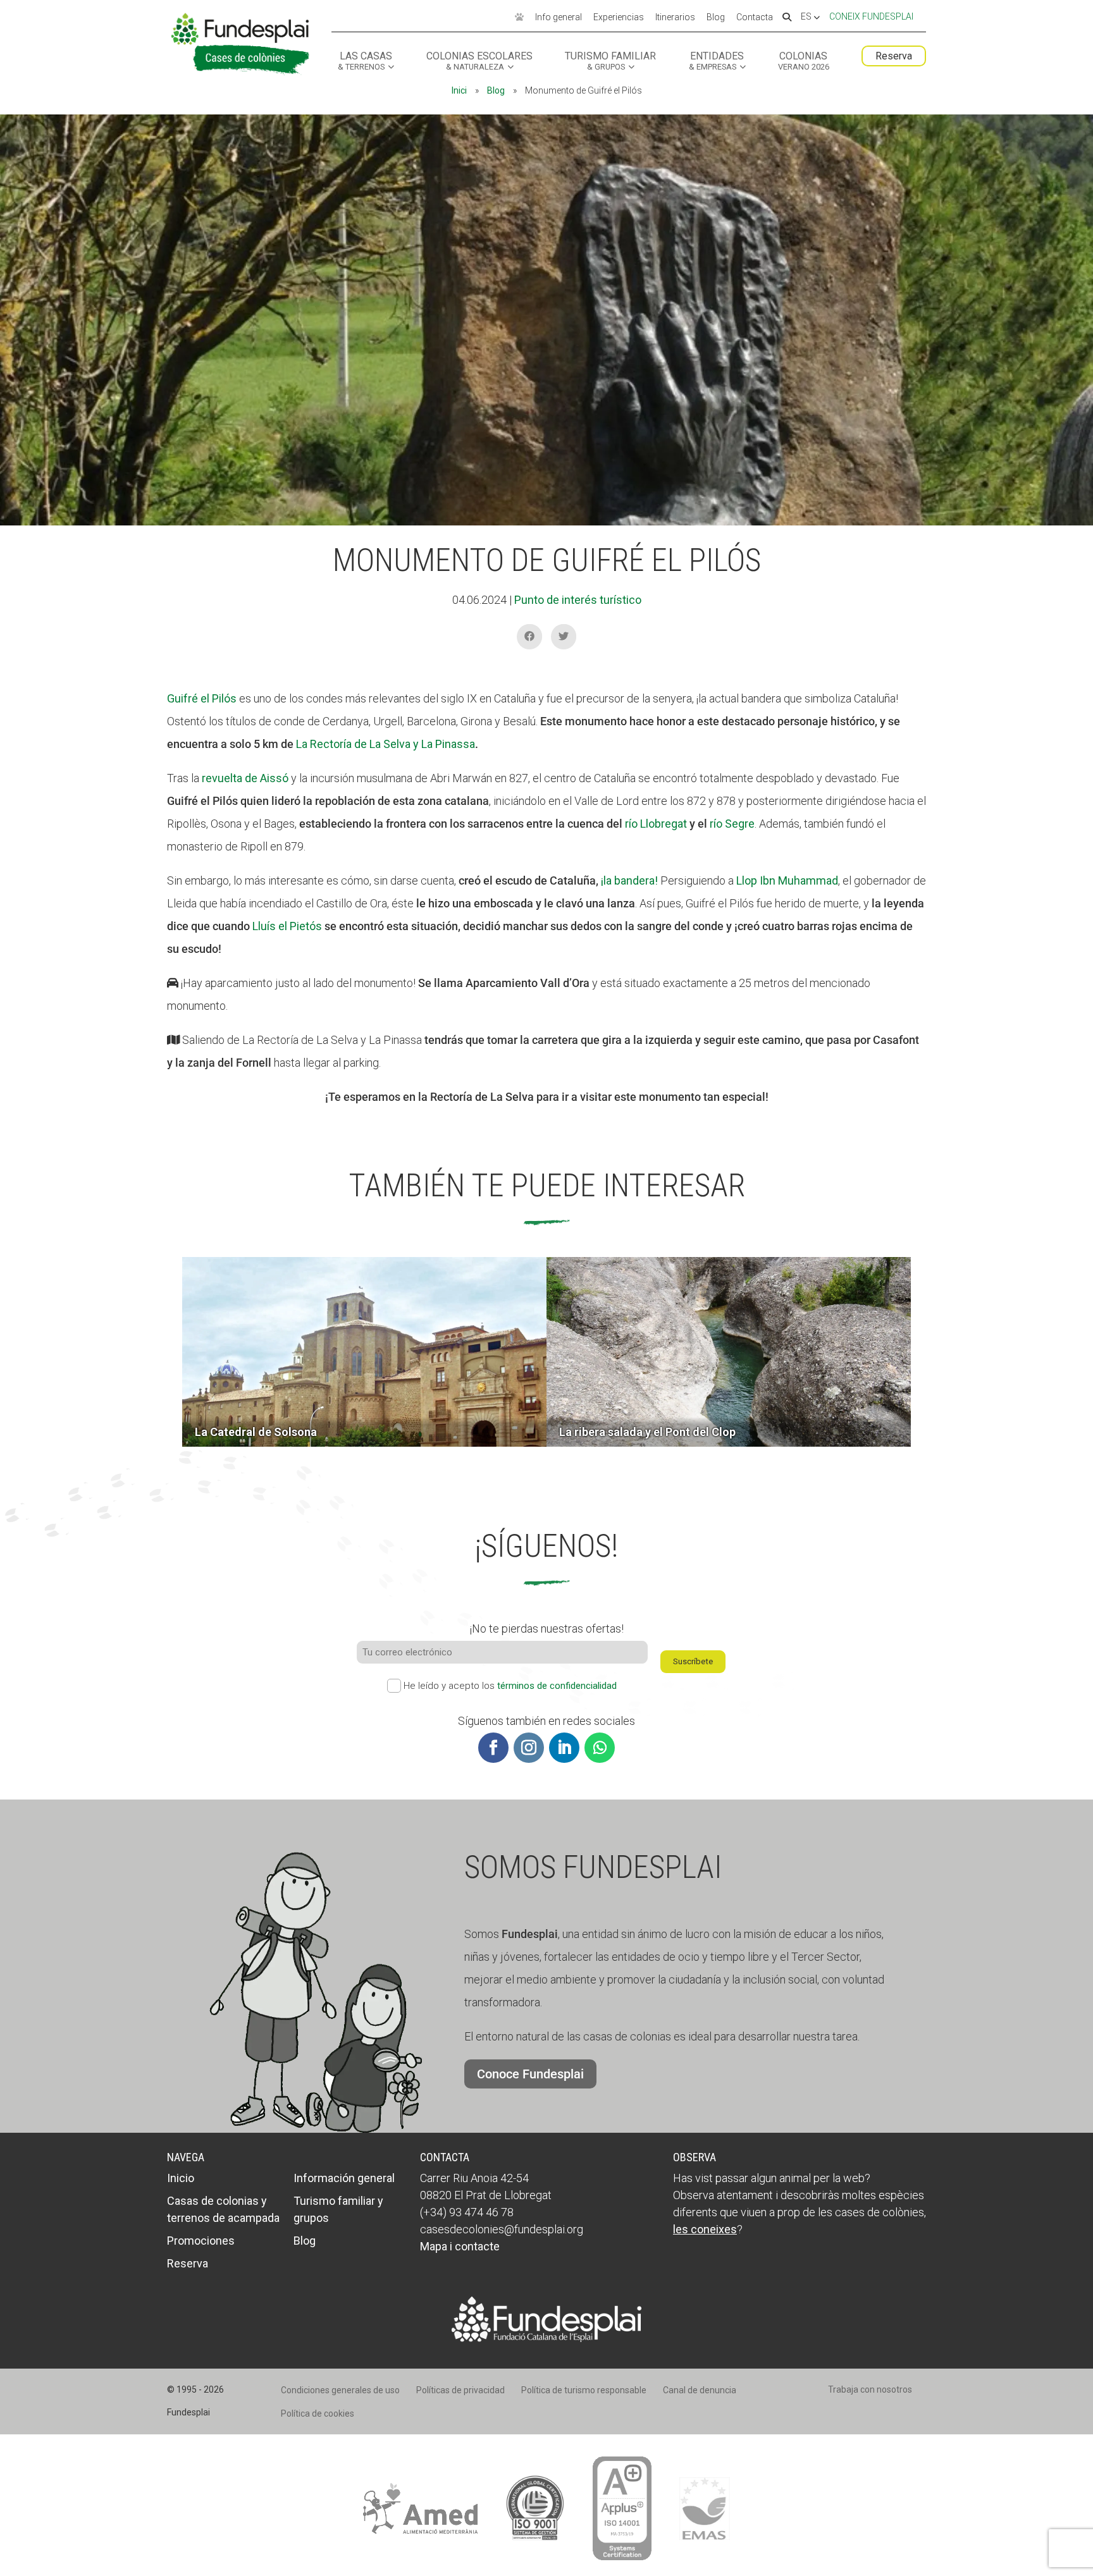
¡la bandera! (629, 880)
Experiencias (619, 18)
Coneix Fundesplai (871, 16)
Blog (716, 18)
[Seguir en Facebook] (493, 1748)
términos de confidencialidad (557, 1686)
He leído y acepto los (510, 1686)
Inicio (181, 2178)
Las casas (365, 61)
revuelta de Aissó (245, 778)
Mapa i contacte (460, 2246)
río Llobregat (656, 824)
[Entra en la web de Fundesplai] (546, 2338)
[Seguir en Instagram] (529, 1748)
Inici (459, 90)
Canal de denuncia (700, 2390)
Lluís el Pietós (287, 926)
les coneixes (705, 2229)
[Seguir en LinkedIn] (564, 1748)
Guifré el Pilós (202, 698)
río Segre (732, 824)
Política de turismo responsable (584, 2390)
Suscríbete (693, 1661)
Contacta (755, 18)
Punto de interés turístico (578, 600)
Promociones (201, 2241)
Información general (344, 2178)
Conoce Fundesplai (530, 2074)
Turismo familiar (610, 61)
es (807, 17)
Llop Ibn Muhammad (787, 880)
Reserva (894, 56)
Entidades (717, 61)
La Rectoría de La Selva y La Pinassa (386, 744)
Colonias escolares (479, 61)
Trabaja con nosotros (870, 2389)
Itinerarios (675, 18)
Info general (559, 18)
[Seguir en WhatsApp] (600, 1748)
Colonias (804, 61)
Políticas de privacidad (460, 2390)
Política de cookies (318, 2413)
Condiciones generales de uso (340, 2390)
